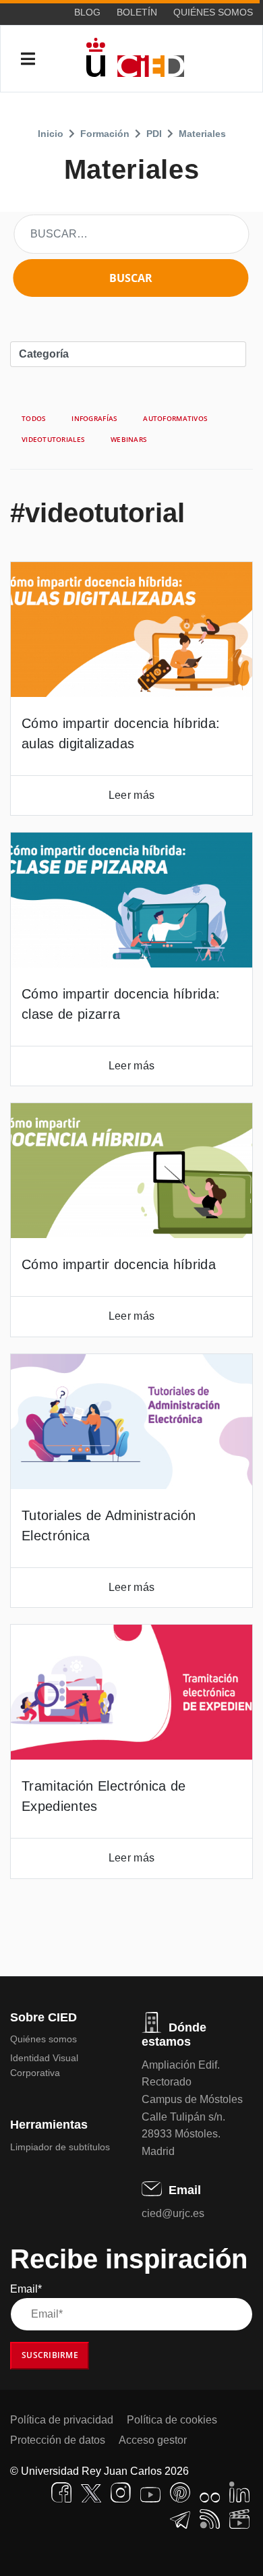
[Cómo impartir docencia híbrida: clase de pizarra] (131, 900)
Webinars (129, 439)
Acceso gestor (153, 2440)
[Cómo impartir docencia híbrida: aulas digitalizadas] (131, 629)
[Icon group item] (61, 2492)
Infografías (94, 418)
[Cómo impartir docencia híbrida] (131, 1171)
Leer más (131, 795)
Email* (26, 2289)
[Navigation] (28, 59)
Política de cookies (172, 2420)
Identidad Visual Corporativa (44, 2065)
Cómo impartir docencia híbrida (119, 1264)
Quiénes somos (213, 12)
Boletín (137, 12)
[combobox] (131, 234)
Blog (87, 12)
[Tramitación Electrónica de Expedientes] (131, 1692)
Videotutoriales (53, 439)
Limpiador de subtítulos (60, 2147)
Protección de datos (58, 2440)
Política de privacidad (62, 2420)
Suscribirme (50, 2355)
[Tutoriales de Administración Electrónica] (131, 1422)
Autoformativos (175, 418)
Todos (34, 418)
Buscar (131, 278)
